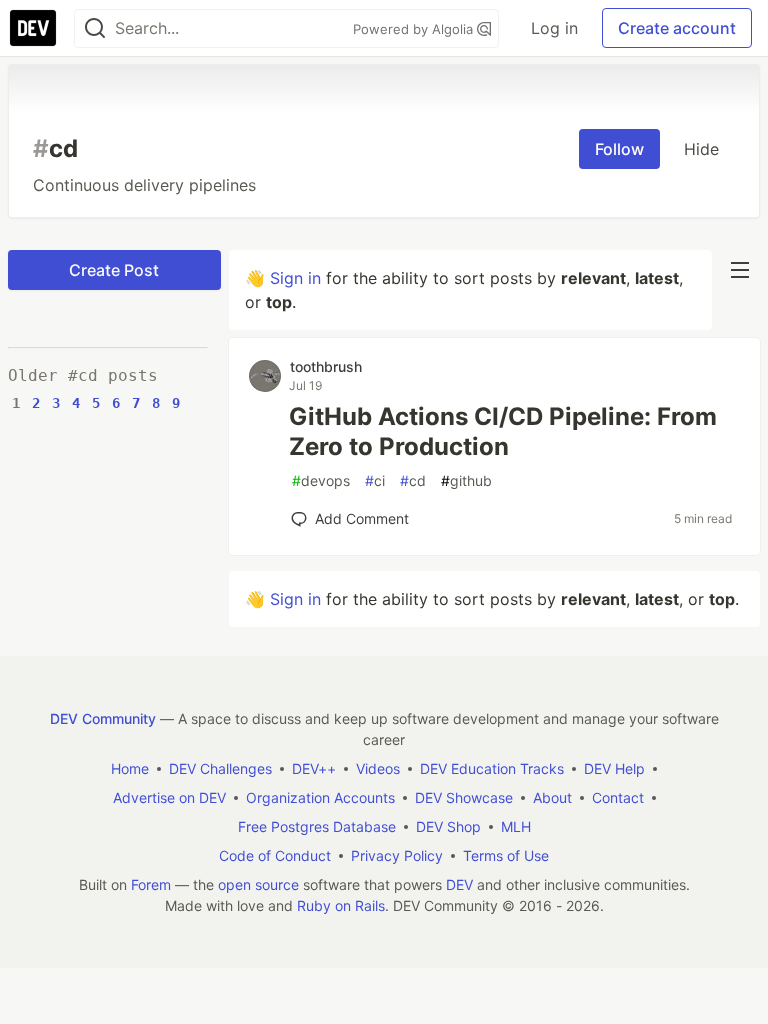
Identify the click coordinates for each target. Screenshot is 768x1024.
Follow (619, 149)
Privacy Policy (397, 855)
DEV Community (103, 718)
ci (375, 480)
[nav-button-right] (740, 270)
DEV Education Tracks (492, 768)
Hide (701, 149)
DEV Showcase (464, 797)
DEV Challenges (220, 768)
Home (130, 768)
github (466, 480)
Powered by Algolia (415, 29)
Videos (378, 768)
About (552, 797)
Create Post (114, 270)
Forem (151, 884)
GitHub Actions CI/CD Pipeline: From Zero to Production (503, 431)
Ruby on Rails (341, 905)
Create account (677, 28)
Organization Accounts (320, 797)
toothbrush (326, 366)
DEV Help (614, 768)
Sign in (295, 278)
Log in (554, 28)
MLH (516, 826)
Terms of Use (506, 855)
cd (413, 480)
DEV (459, 884)
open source (258, 884)
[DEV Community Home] (33, 28)
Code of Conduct (275, 855)
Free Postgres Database (317, 826)
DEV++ (314, 768)
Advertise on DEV (169, 797)
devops (321, 480)
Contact (618, 797)
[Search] (95, 28)
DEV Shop (448, 826)
